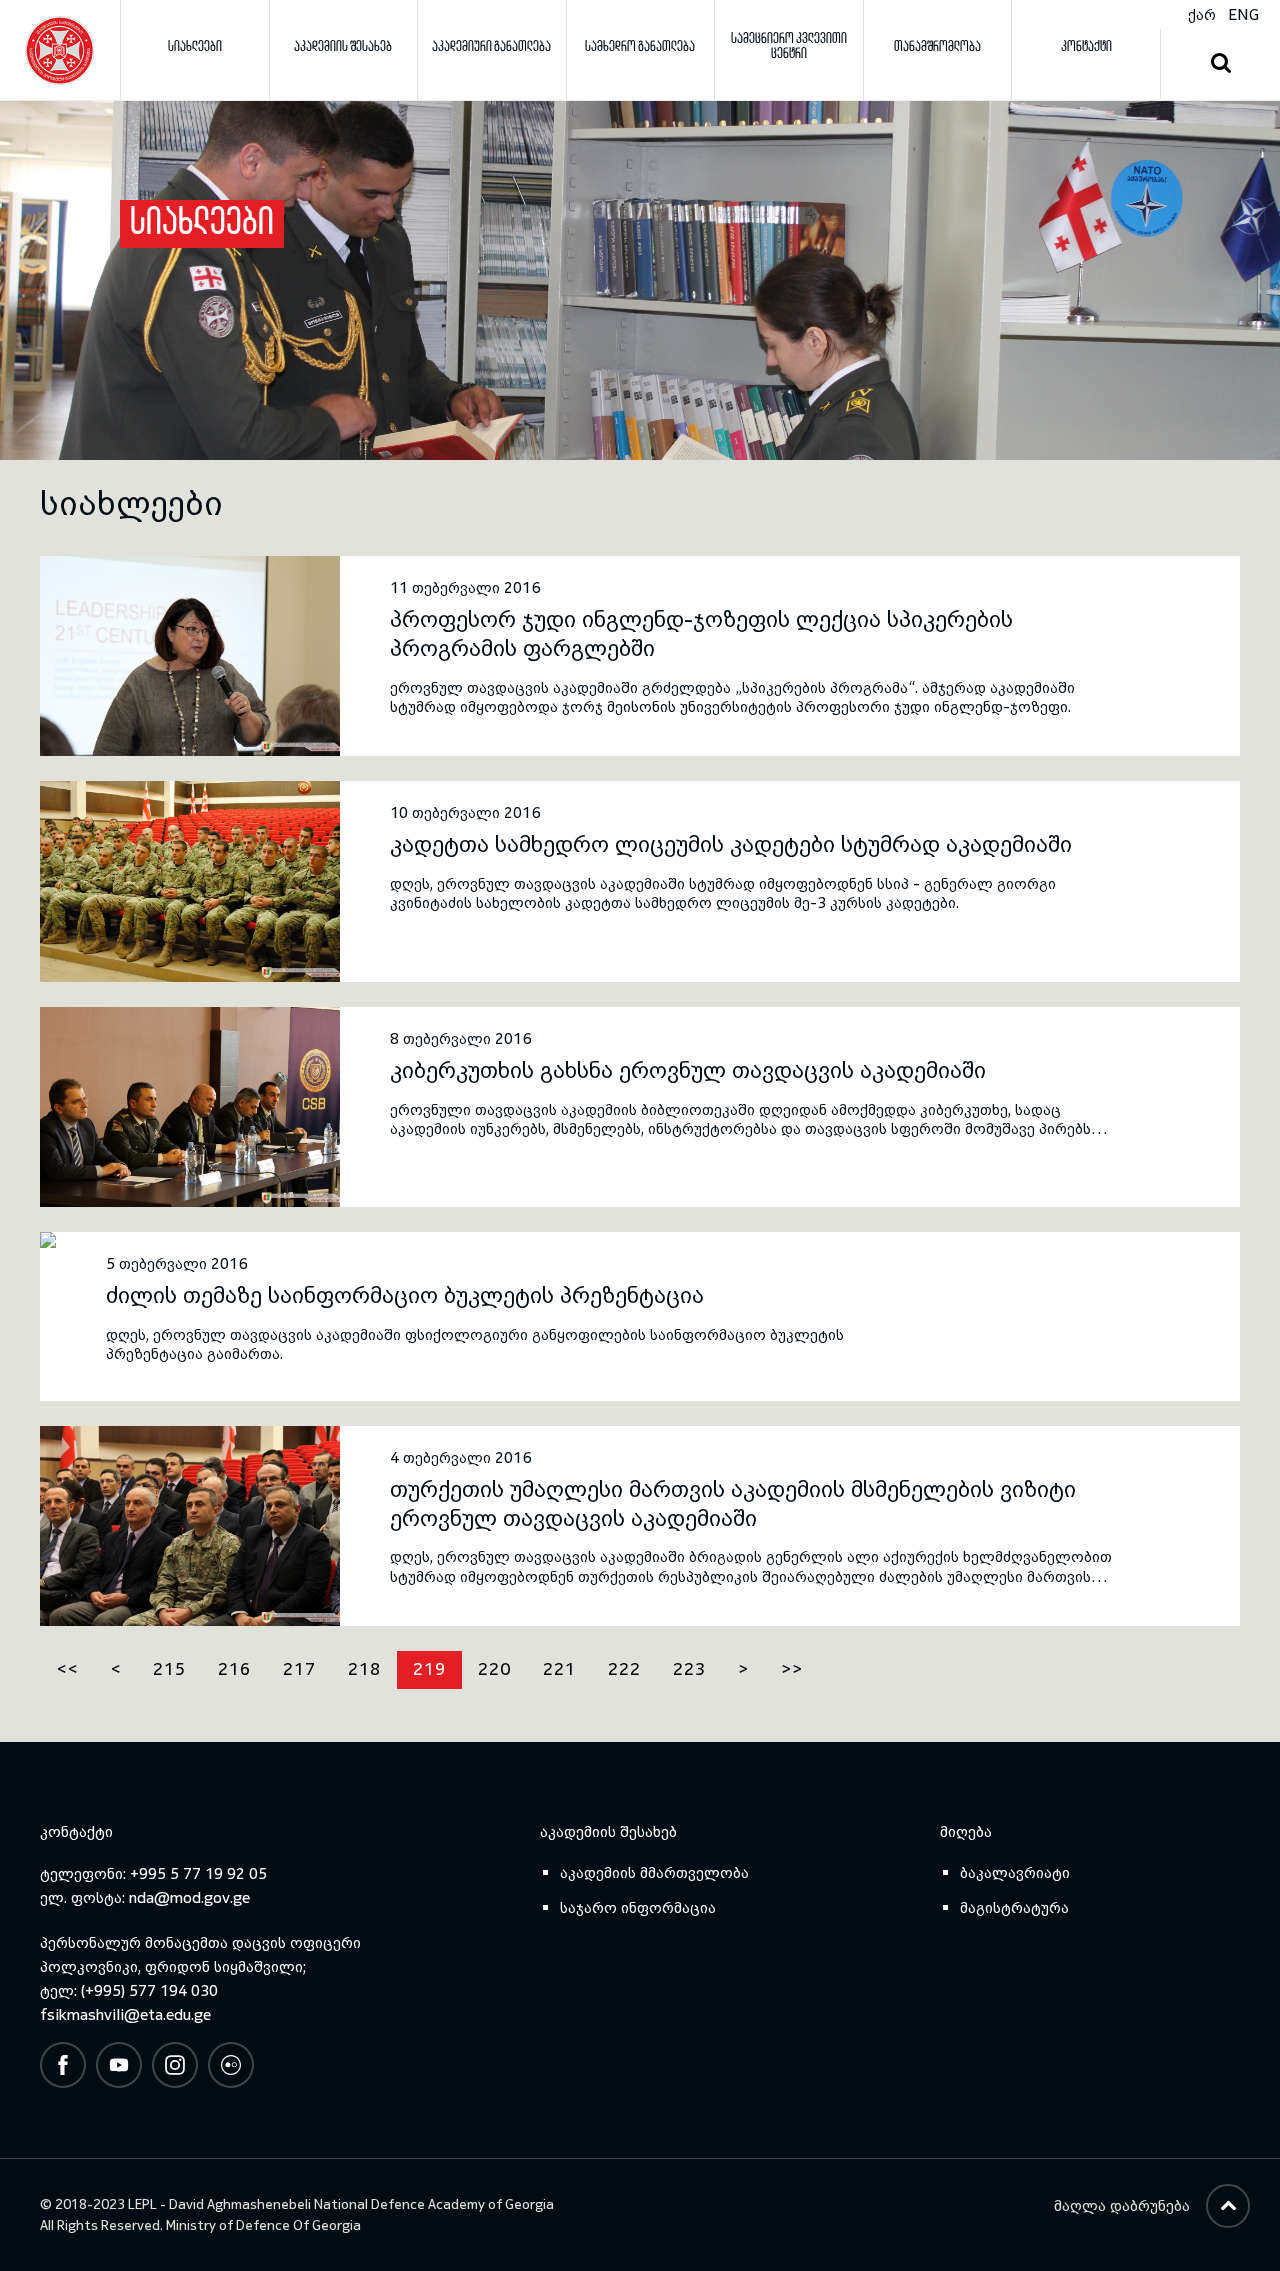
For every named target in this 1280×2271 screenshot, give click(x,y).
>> (792, 1669)
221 (559, 1669)
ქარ (1202, 14)
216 (234, 1669)
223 (689, 1669)
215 (169, 1669)
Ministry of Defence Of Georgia (263, 2225)
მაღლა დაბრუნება (1122, 2205)
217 (299, 1669)
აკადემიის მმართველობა (654, 1872)
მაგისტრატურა (1014, 1907)
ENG (1243, 14)
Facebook (63, 2065)
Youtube (119, 2065)
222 (624, 1669)
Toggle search (1220, 64)
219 (429, 1669)
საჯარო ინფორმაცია (638, 1907)
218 (364, 1669)
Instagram (175, 2065)
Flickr (231, 2065)
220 (494, 1669)
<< (67, 1669)
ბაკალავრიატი (1015, 1872)
